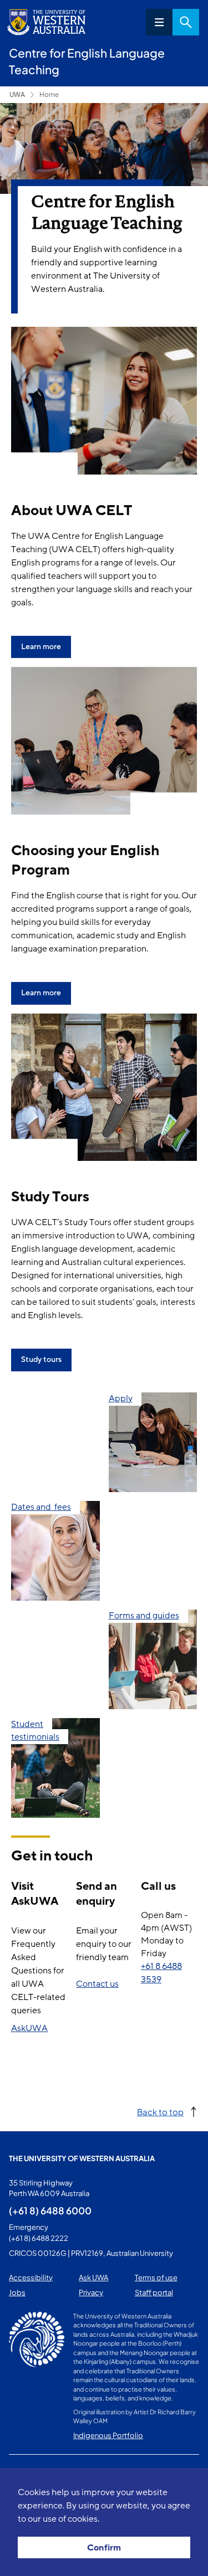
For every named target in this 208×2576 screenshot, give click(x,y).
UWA (17, 94)
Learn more (41, 647)
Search (186, 22)
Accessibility (31, 2277)
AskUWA (29, 2028)
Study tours (41, 1359)
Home (49, 94)
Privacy (91, 2292)
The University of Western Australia (82, 2158)
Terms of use (156, 2277)
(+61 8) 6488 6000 (50, 2210)
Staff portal (154, 2292)
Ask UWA (93, 2277)
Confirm (104, 2548)
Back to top (160, 2112)
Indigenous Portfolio (108, 2435)
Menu (159, 22)
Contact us (97, 1984)
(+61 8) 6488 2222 (39, 2238)
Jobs (17, 2292)
